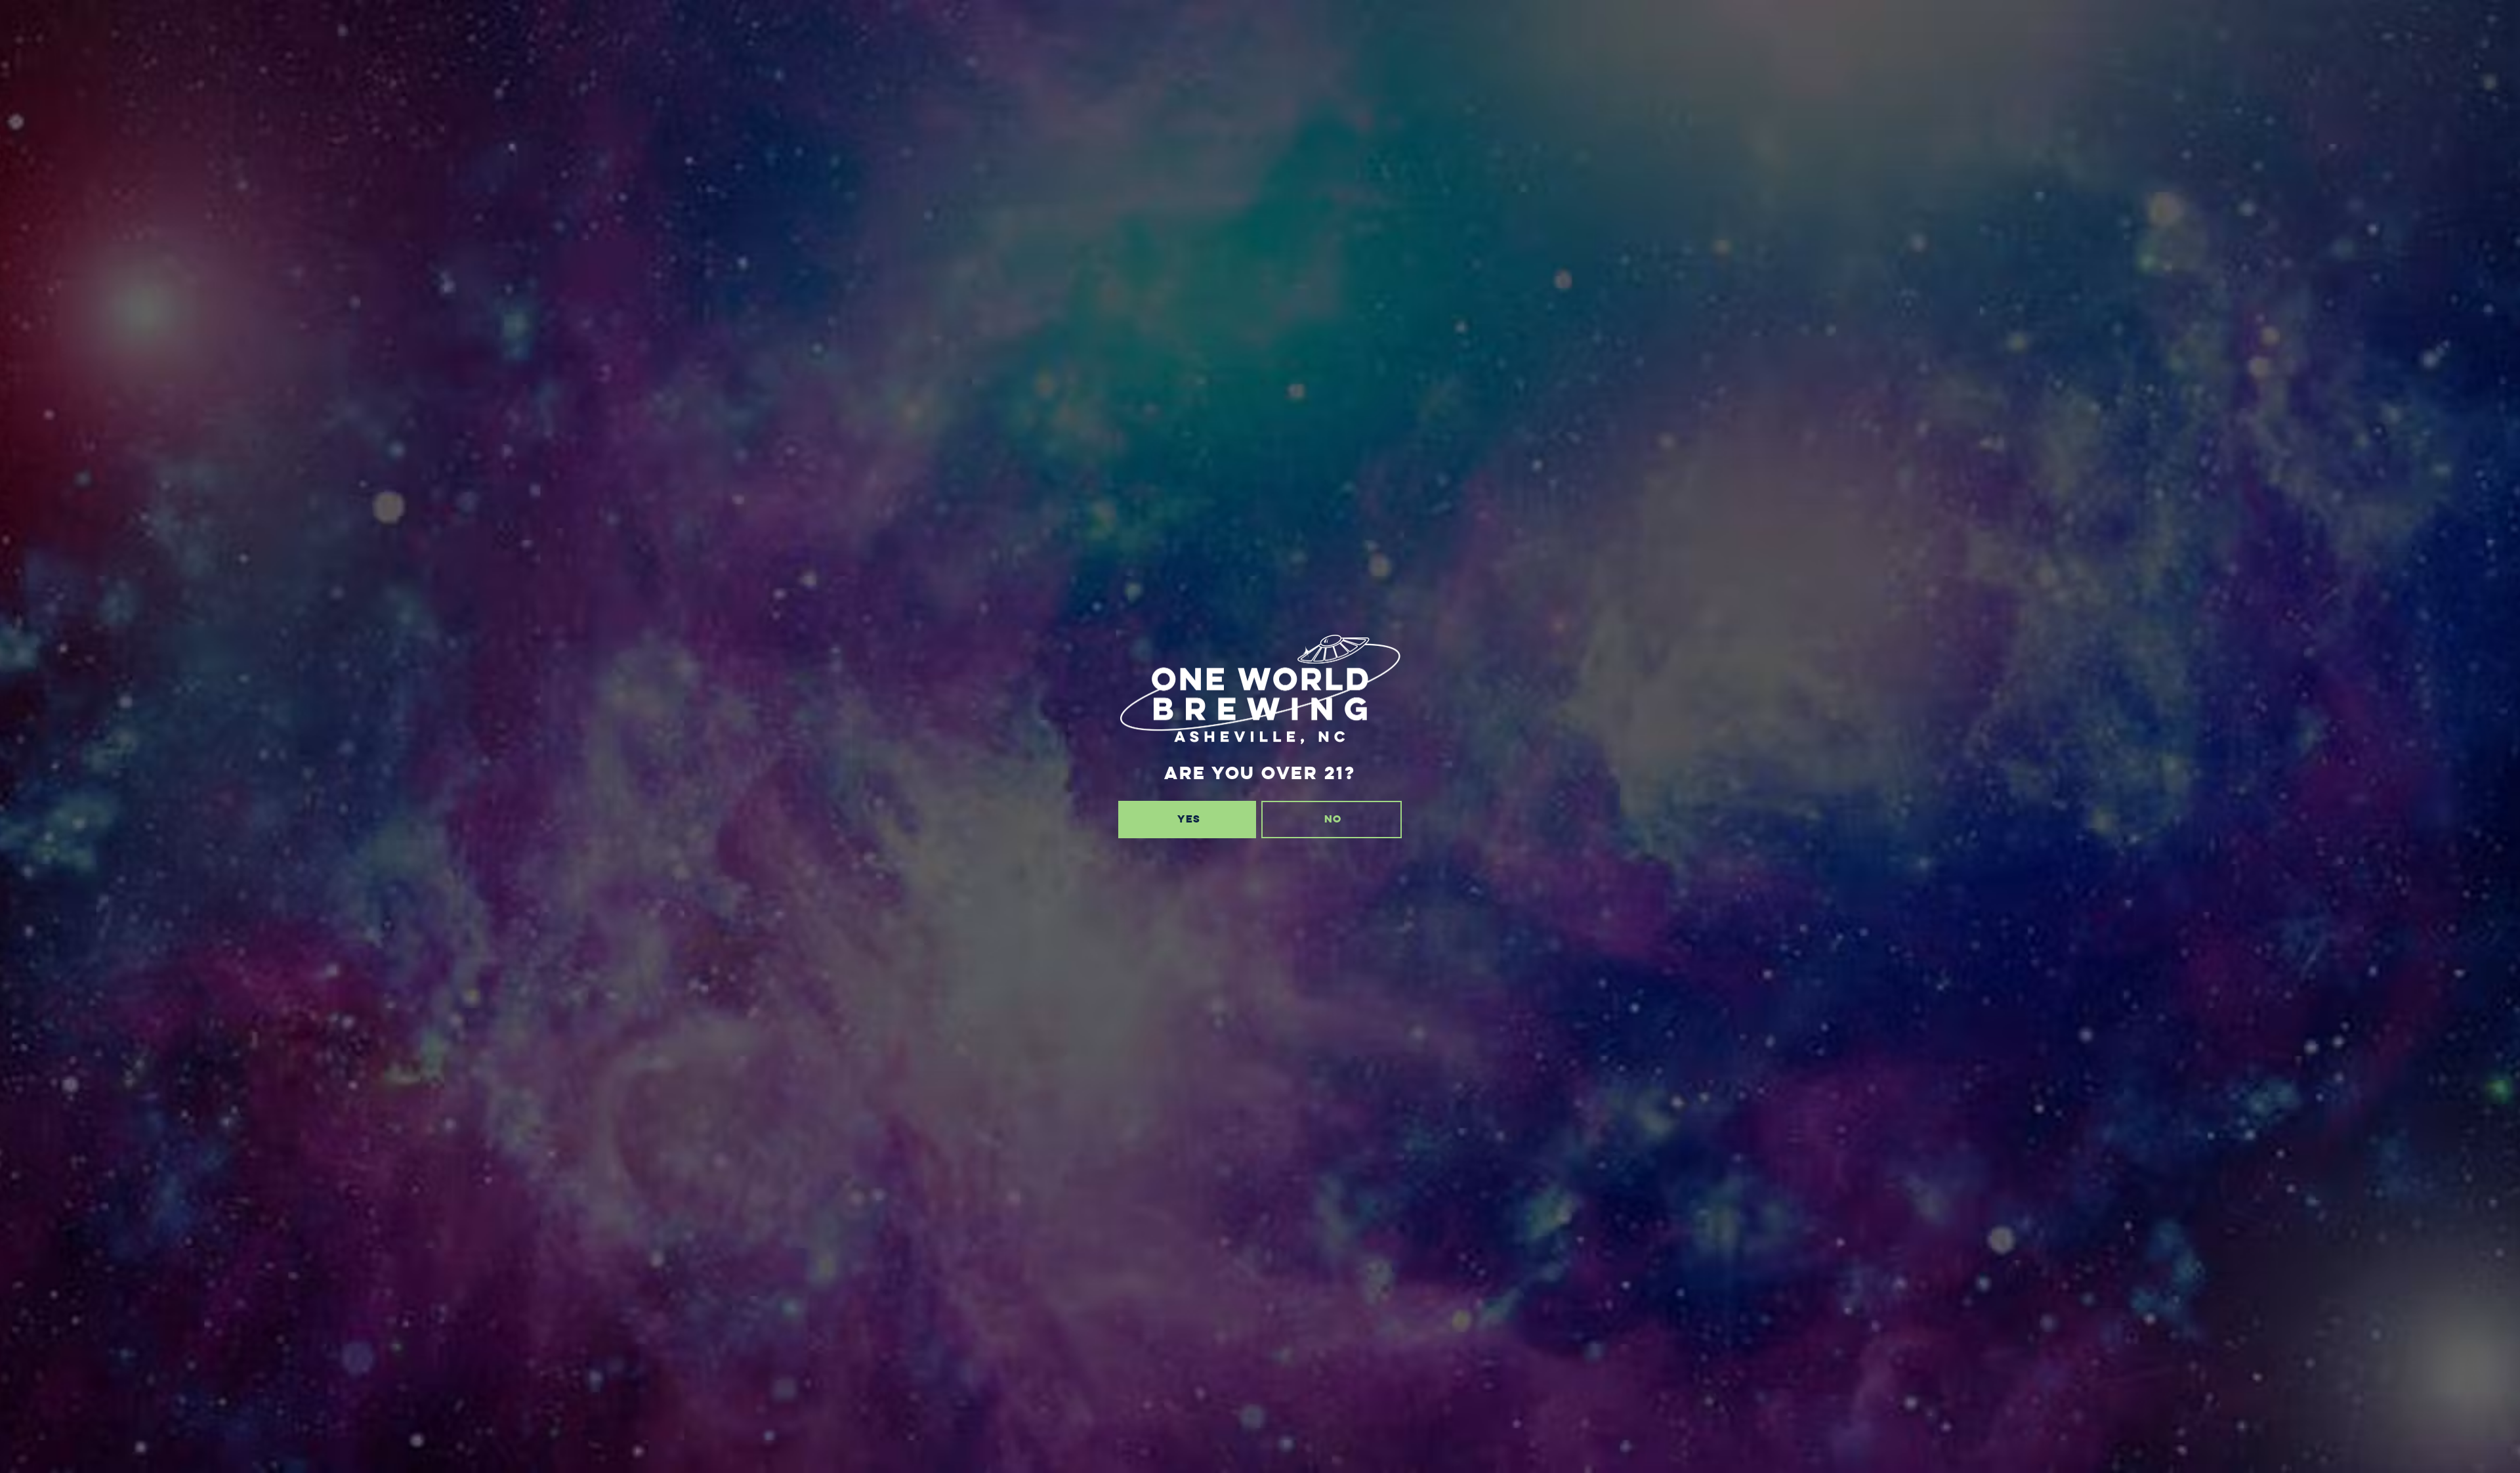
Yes (1189, 819)
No (1333, 819)
